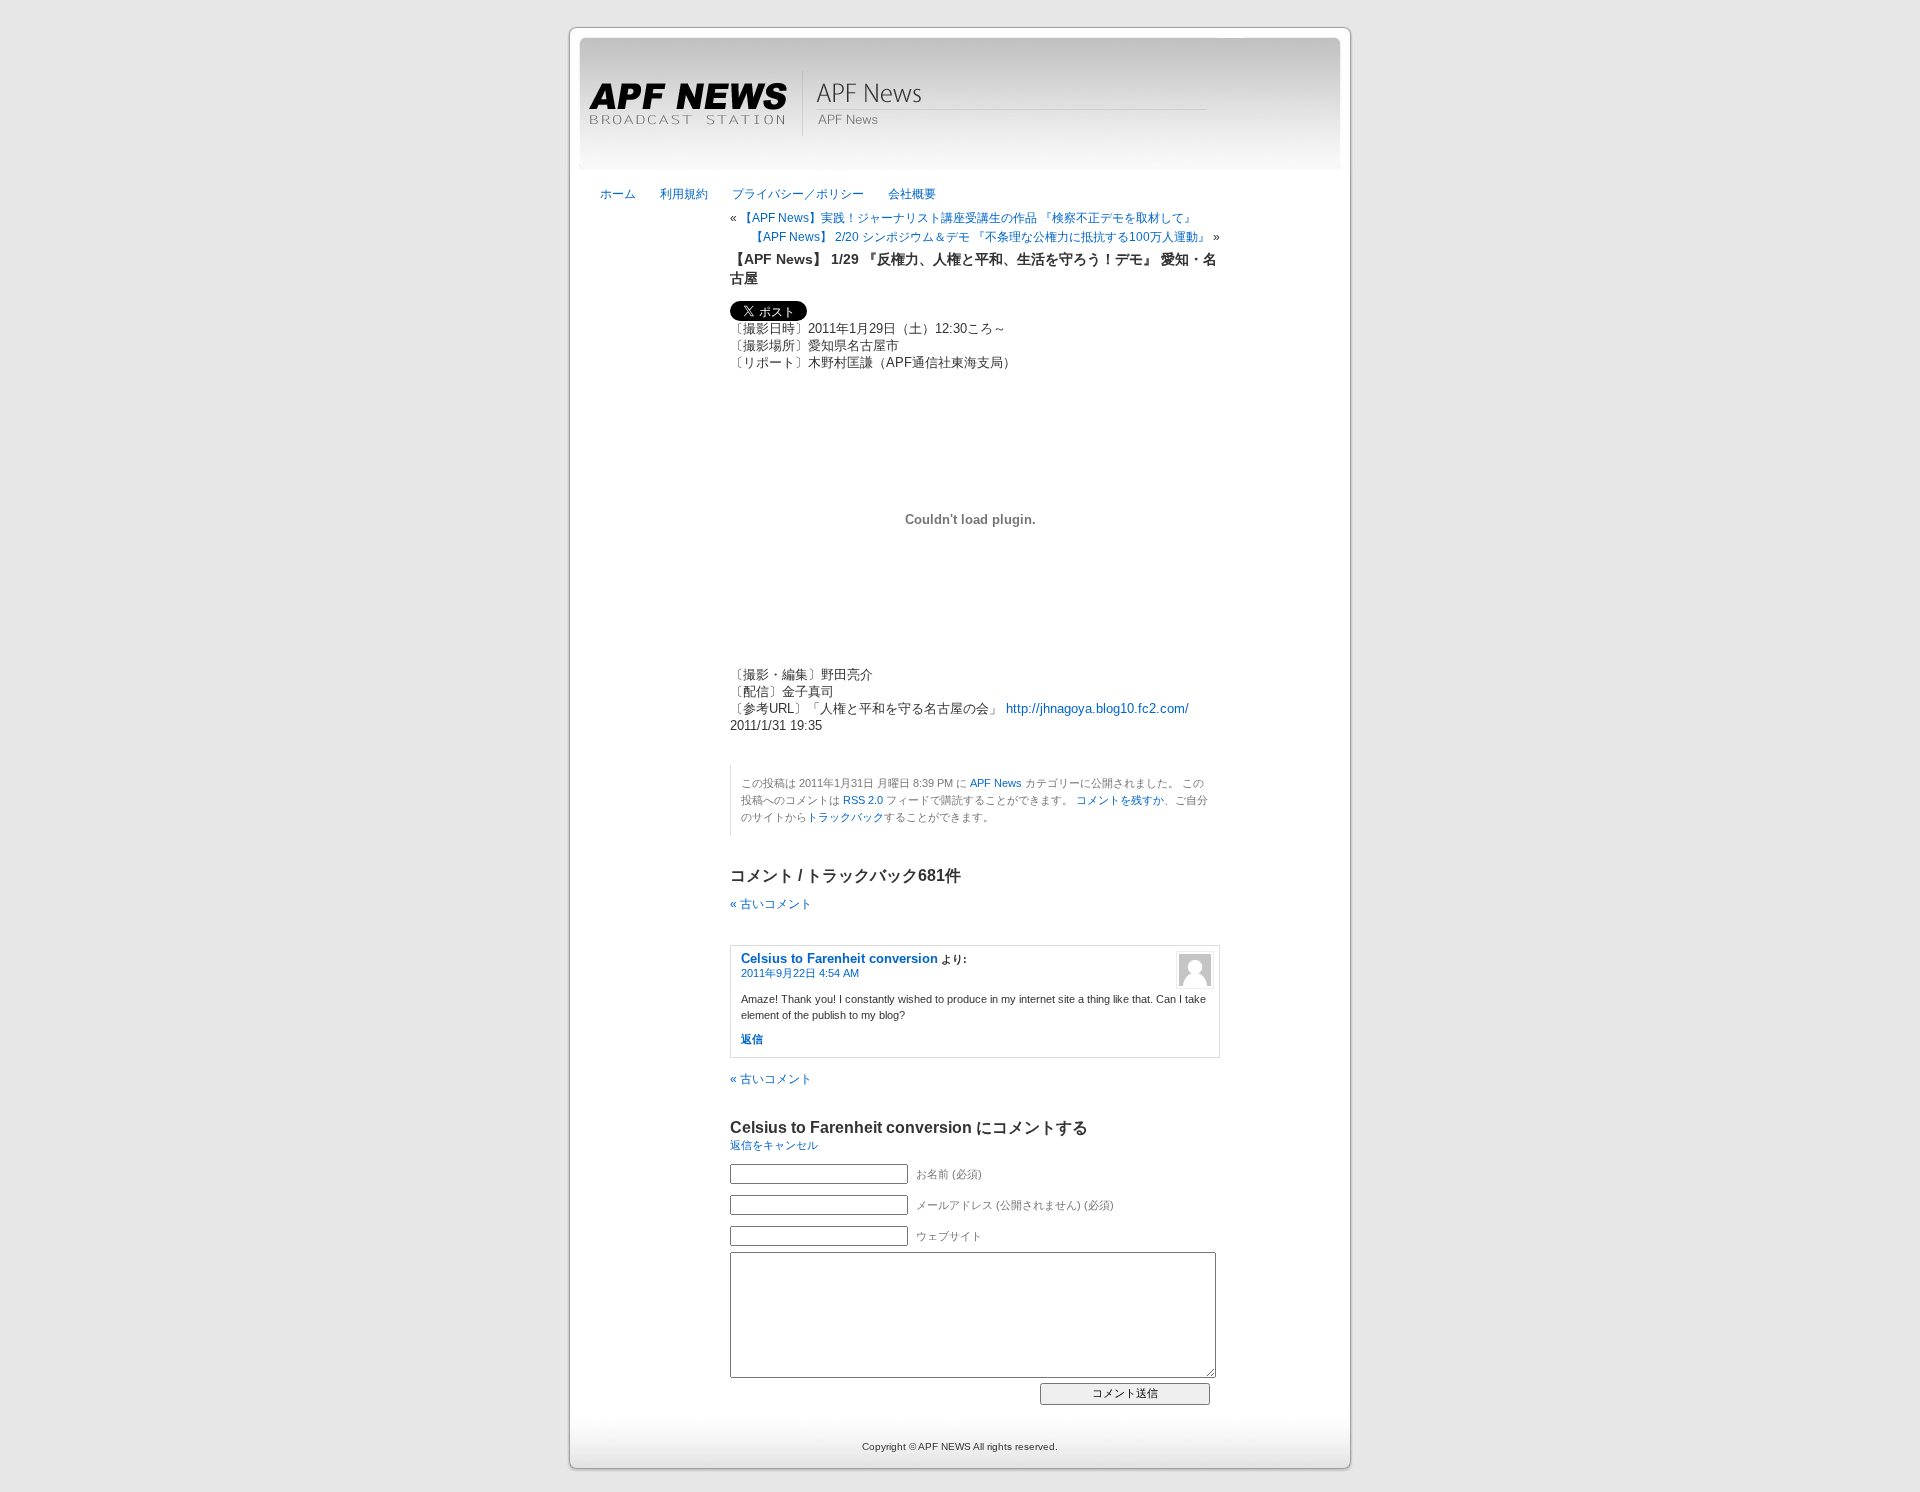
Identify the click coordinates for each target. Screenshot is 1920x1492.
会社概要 (912, 194)
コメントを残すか (1120, 800)
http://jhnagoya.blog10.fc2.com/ (1097, 709)
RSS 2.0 (863, 800)
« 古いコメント (771, 904)
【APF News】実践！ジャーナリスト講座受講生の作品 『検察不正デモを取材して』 (968, 218)
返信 (752, 1039)
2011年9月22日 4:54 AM (800, 973)
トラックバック (845, 817)
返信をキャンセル (774, 1145)
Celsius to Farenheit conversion (839, 958)
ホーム (618, 194)
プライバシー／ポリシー (798, 194)
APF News (960, 115)
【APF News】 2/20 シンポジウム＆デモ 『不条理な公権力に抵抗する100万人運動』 (980, 237)
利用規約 (684, 194)
